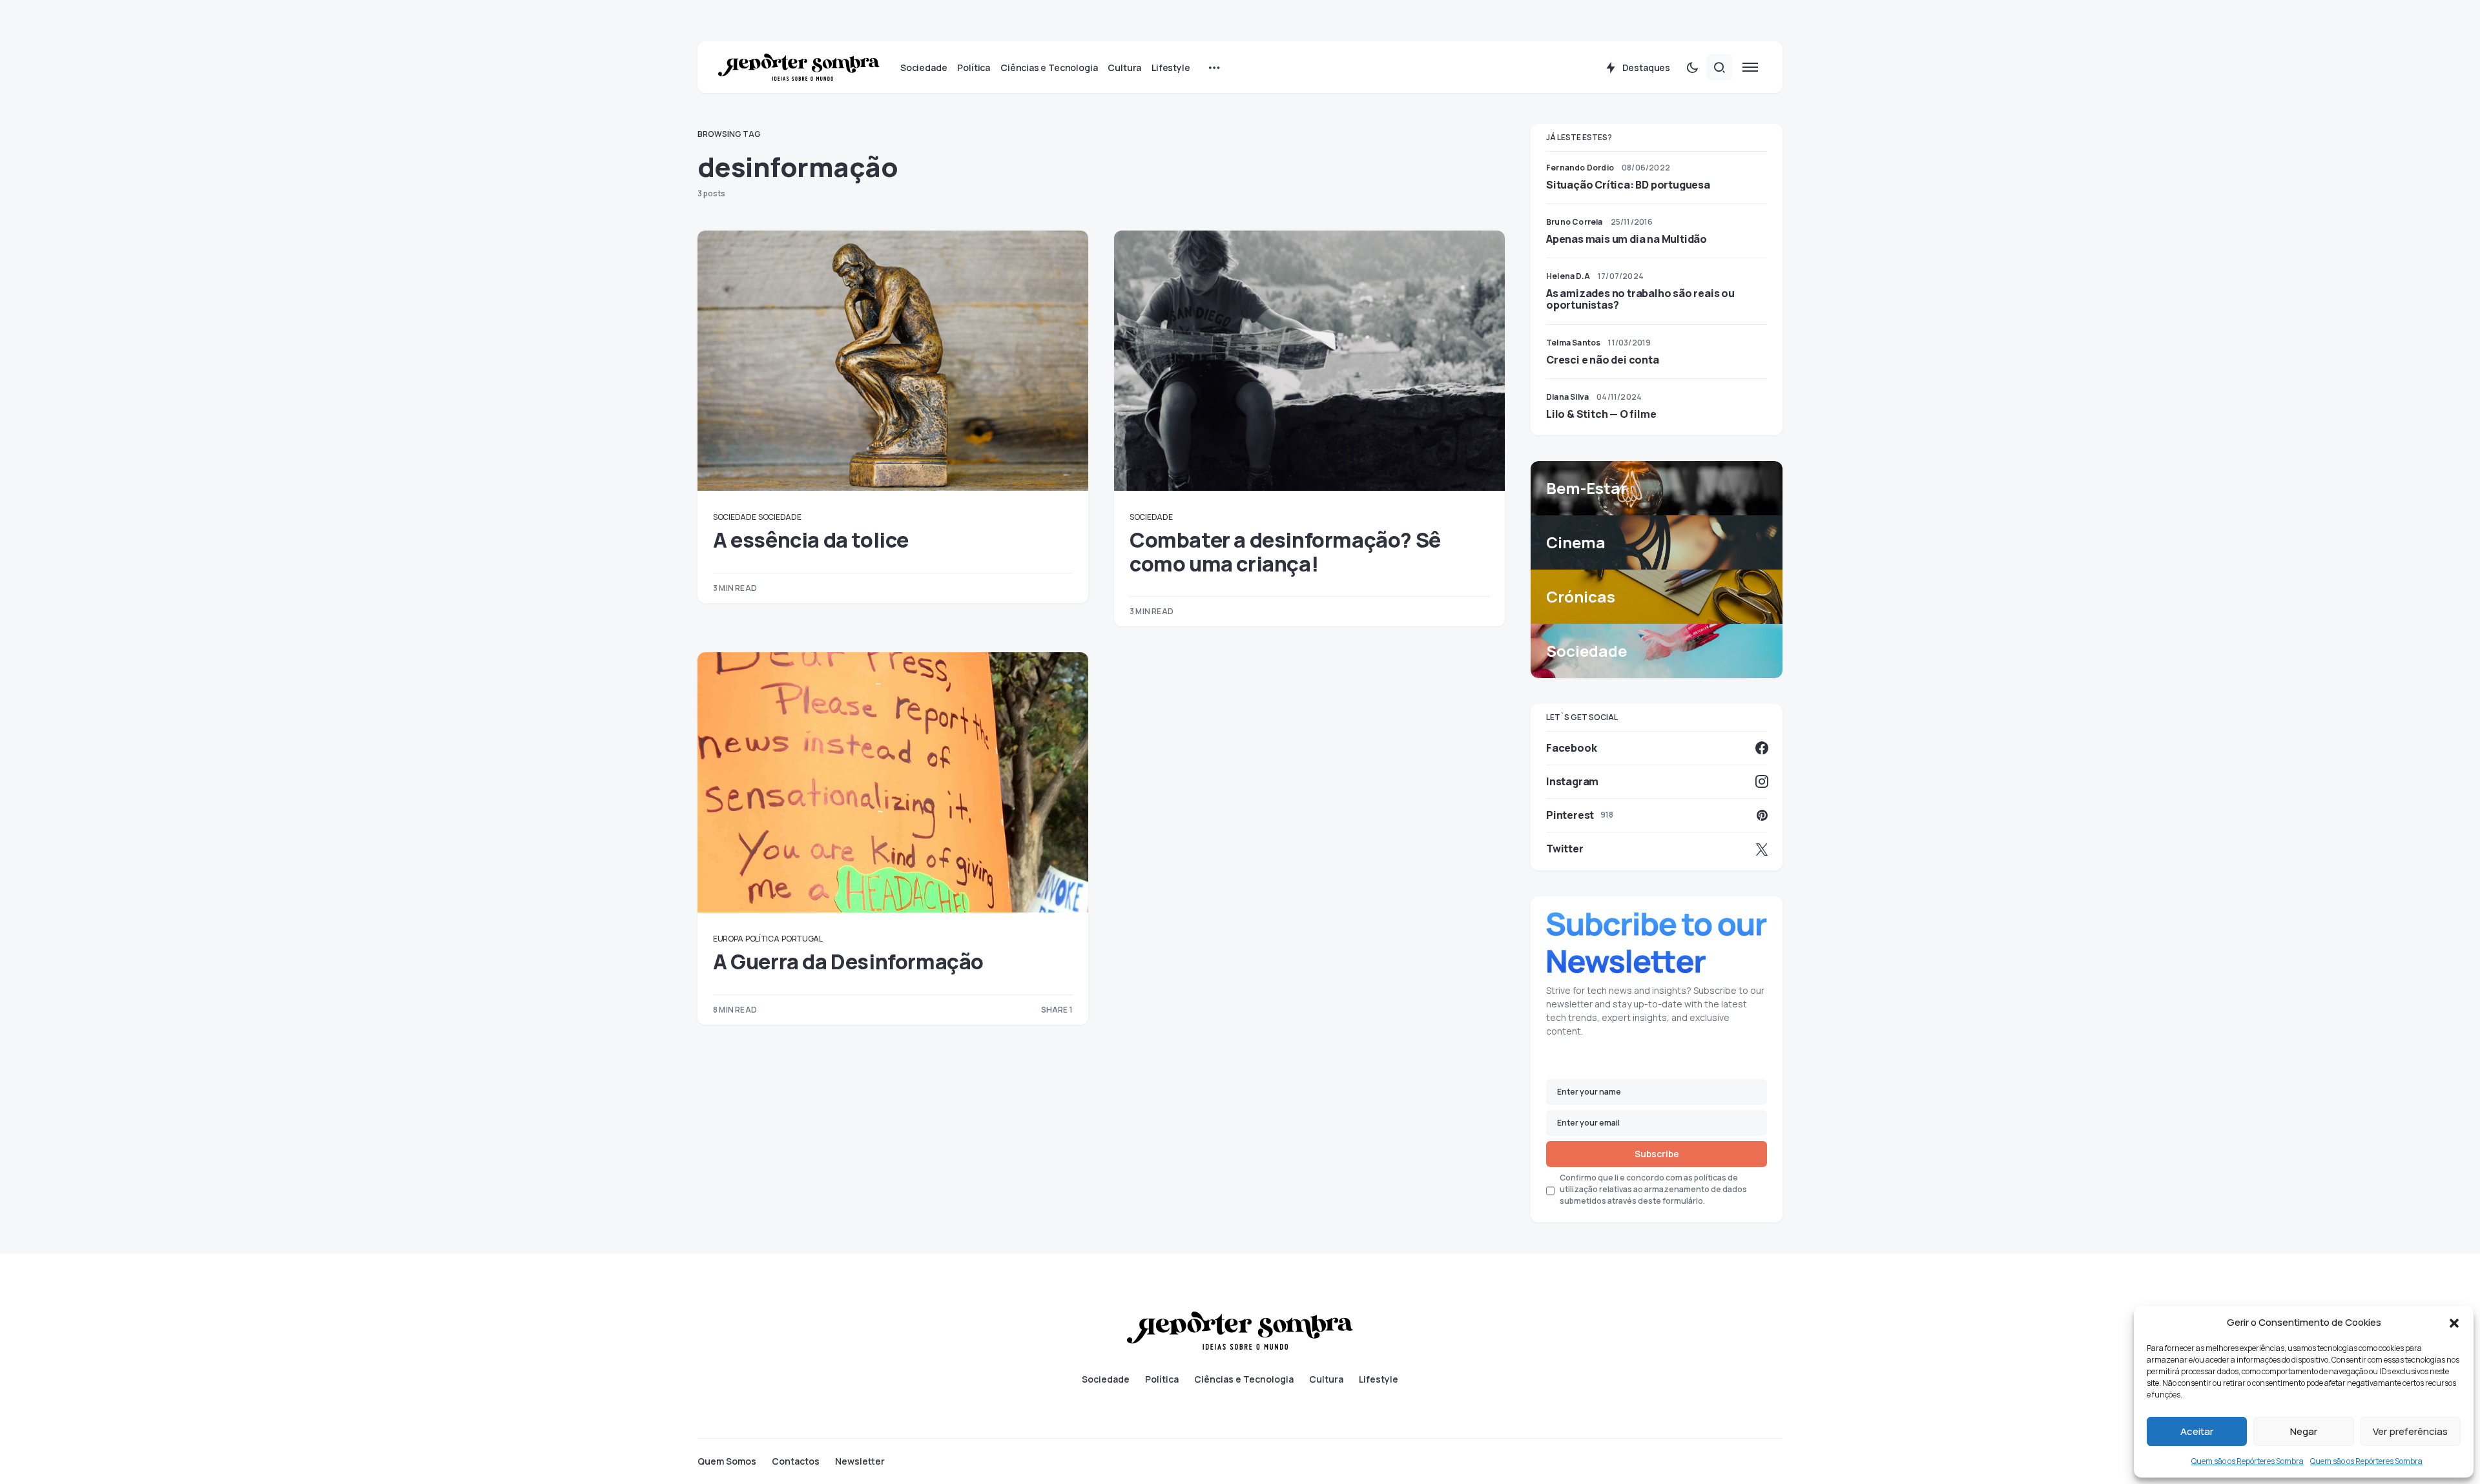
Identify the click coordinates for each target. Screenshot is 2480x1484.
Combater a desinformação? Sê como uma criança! (1285, 551)
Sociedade (734, 517)
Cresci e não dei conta (1603, 360)
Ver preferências (2410, 1431)
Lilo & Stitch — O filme (1601, 414)
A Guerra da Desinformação (848, 962)
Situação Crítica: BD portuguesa (1628, 185)
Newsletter (860, 1461)
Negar (2304, 1431)
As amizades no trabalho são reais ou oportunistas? (1640, 299)
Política (762, 939)
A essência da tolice (811, 540)
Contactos (796, 1461)
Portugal (802, 939)
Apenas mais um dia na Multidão (1627, 239)
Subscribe (1657, 1154)
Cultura (1326, 1379)
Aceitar (2197, 1431)
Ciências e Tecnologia (1244, 1379)
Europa (728, 939)
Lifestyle (1379, 1379)
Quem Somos (727, 1461)
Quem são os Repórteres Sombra (2247, 1461)
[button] (2454, 1323)
